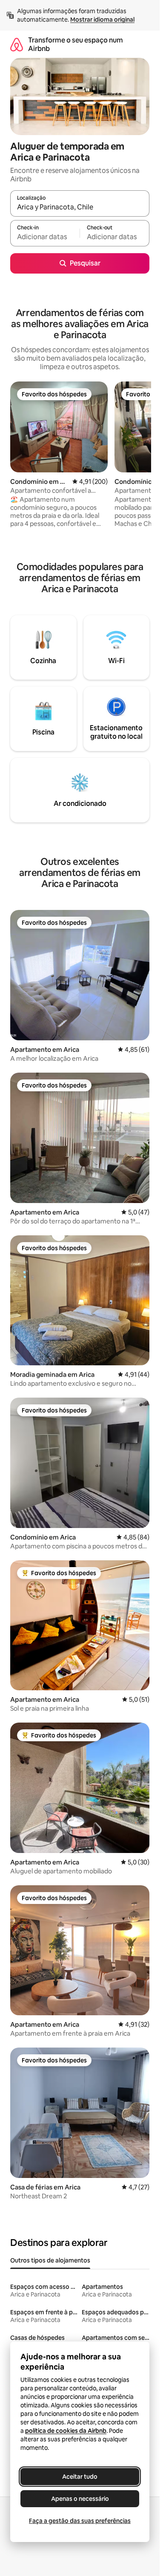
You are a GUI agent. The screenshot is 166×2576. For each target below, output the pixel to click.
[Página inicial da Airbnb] (17, 44)
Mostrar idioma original (102, 20)
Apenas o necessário (80, 2499)
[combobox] (80, 207)
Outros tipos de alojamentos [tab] (50, 2260)
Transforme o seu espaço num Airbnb (76, 44)
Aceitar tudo (80, 2477)
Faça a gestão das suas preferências (80, 2521)
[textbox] (45, 237)
